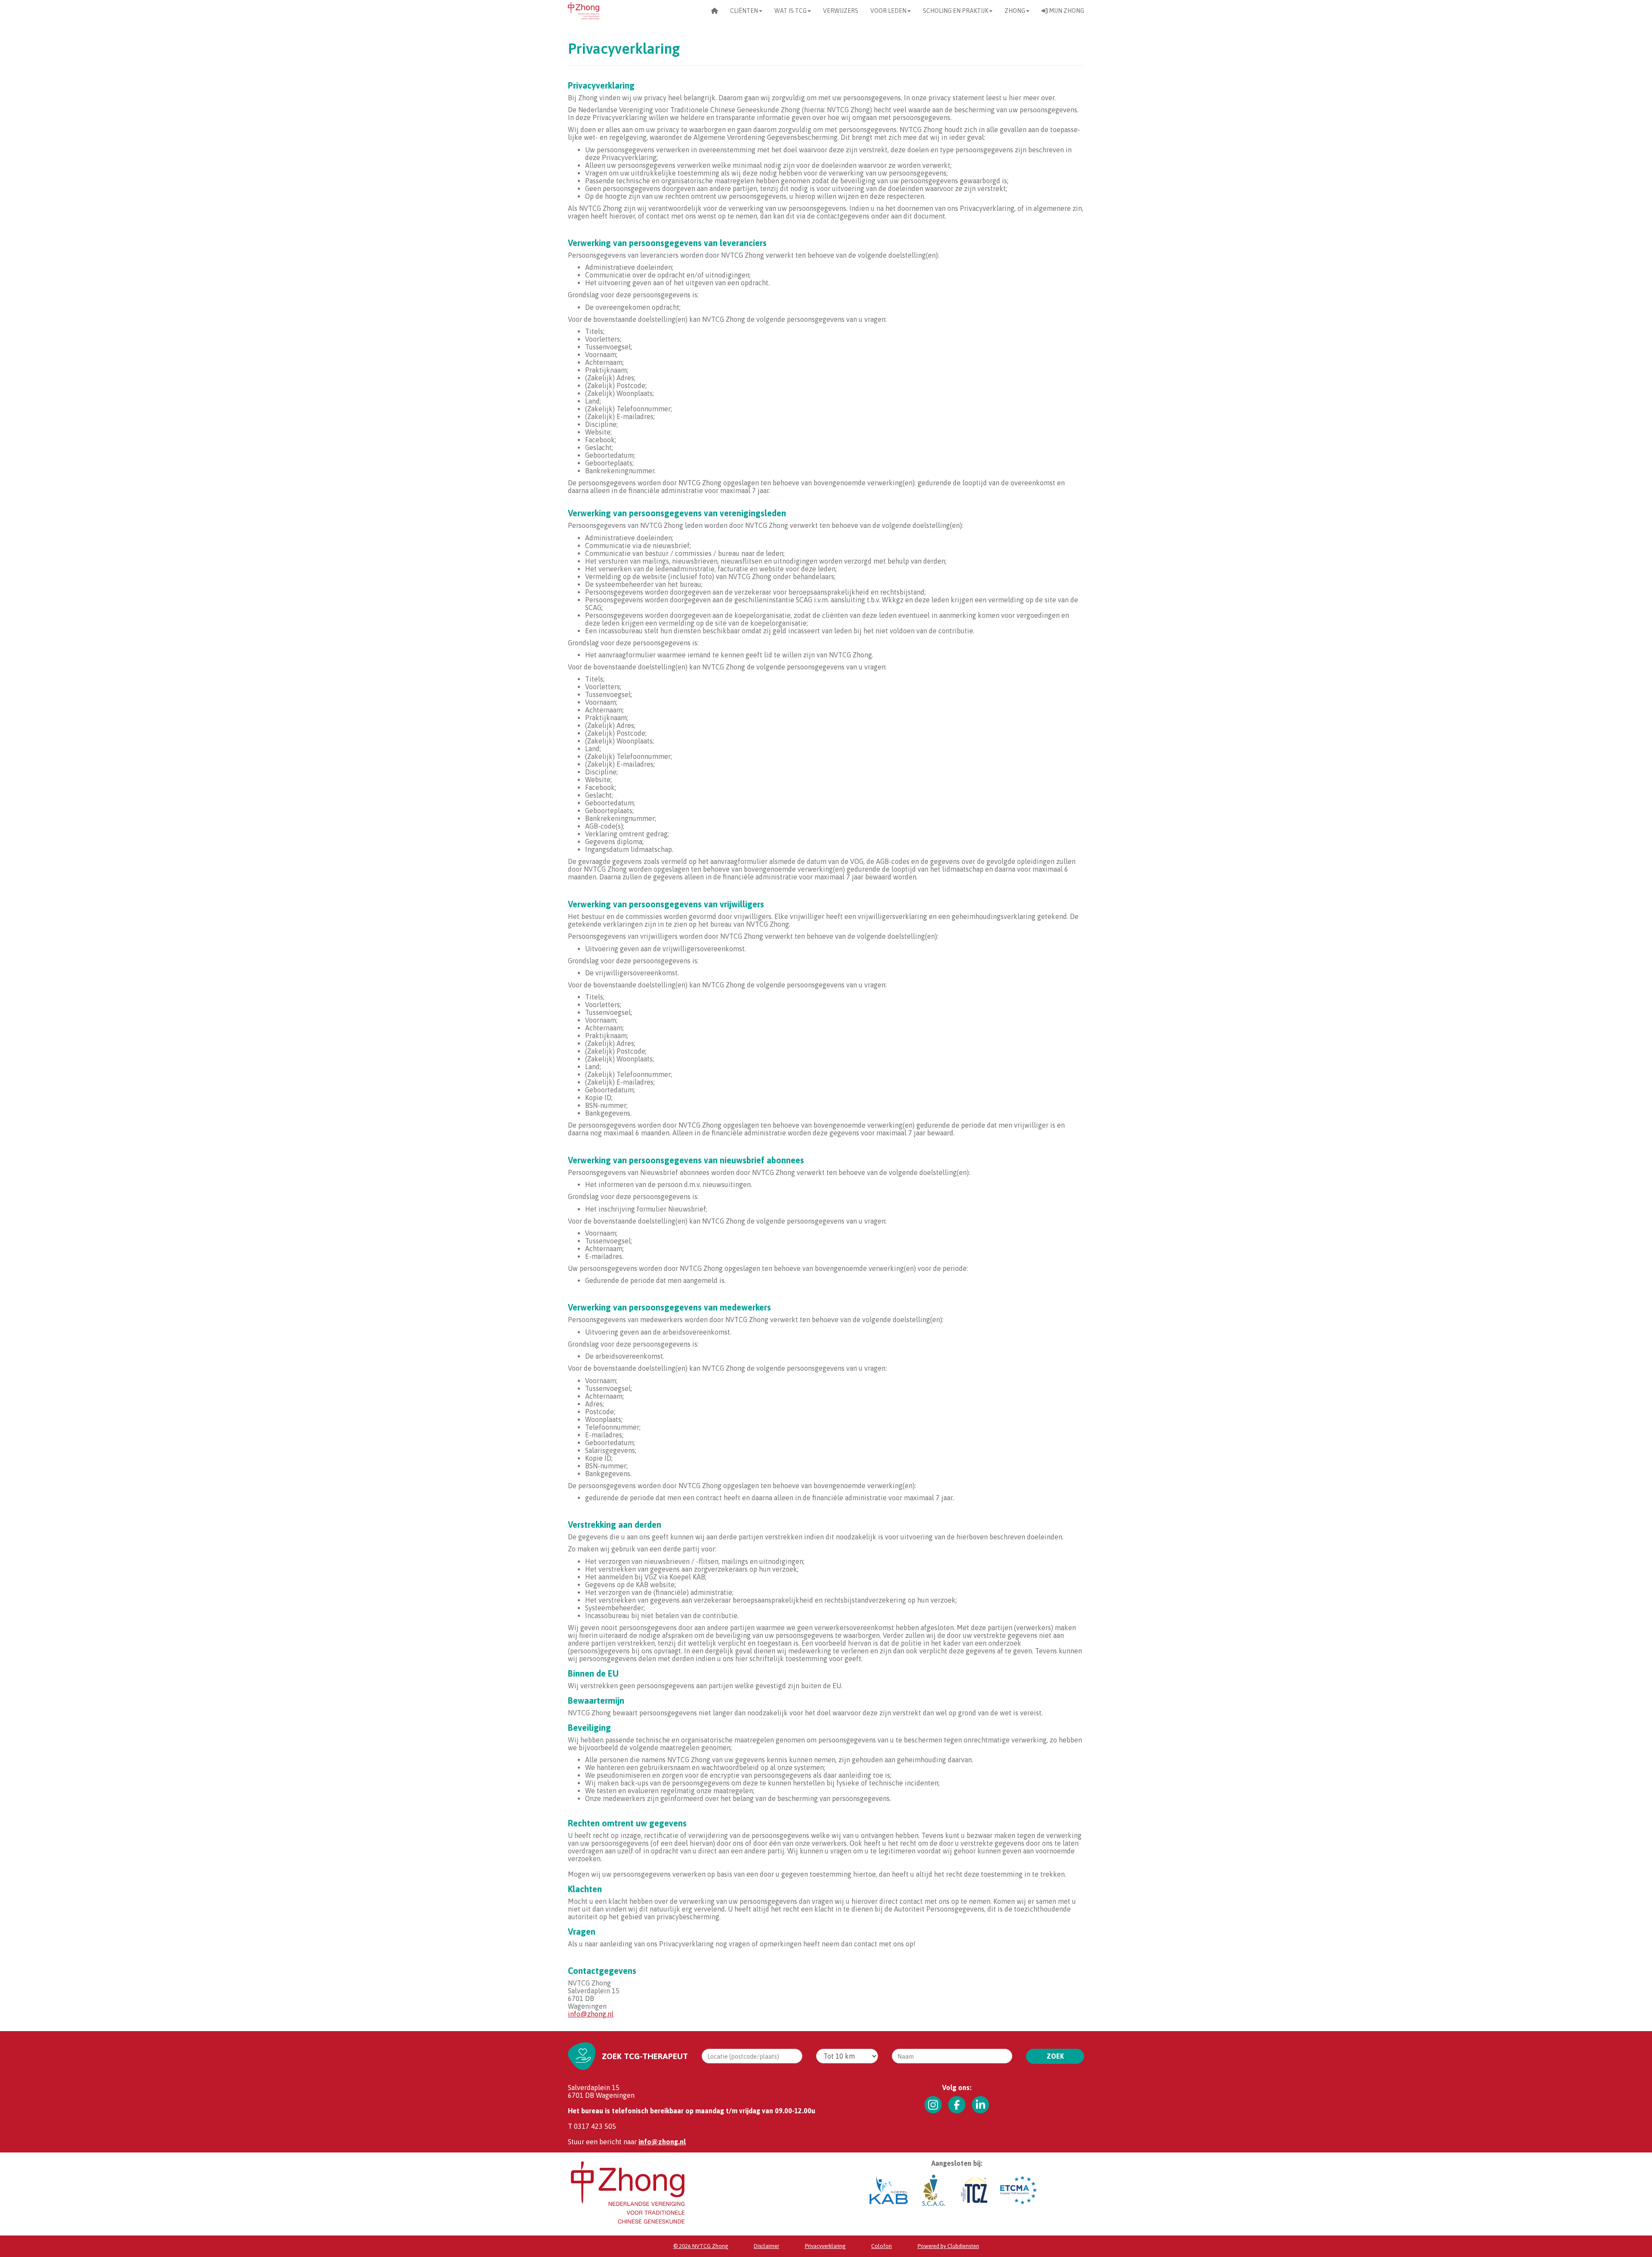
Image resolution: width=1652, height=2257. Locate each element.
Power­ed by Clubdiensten (948, 2246)
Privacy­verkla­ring (825, 2246)
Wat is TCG (791, 11)
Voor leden (888, 11)
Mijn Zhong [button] (1066, 11)
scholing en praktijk (955, 11)
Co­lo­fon (881, 2246)
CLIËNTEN (744, 11)
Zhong (1015, 11)
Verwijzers (841, 11)
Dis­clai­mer (766, 2246)
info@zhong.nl (591, 2014)
